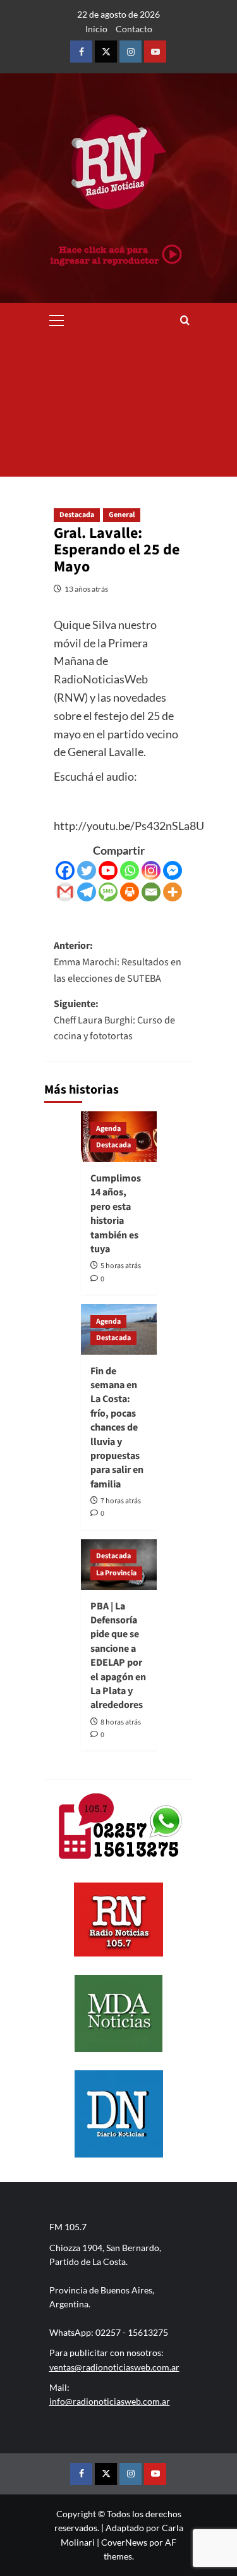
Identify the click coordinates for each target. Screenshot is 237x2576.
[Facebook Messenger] (173, 870)
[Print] (130, 892)
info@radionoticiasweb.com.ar (110, 2401)
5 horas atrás (121, 1266)
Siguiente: (114, 1020)
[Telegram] (87, 892)
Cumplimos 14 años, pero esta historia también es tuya (116, 1214)
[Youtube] (108, 870)
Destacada (77, 515)
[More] (173, 892)
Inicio (96, 29)
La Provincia (116, 1573)
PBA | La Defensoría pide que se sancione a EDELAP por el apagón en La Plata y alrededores (118, 1656)
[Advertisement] (118, 407)
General (122, 515)
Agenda (108, 1129)
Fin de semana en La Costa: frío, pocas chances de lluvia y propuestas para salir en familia (117, 1428)
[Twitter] (87, 870)
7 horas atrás (121, 1501)
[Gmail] (65, 892)
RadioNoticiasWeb (101, 679)
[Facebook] (65, 870)
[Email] (151, 892)
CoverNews (124, 2542)
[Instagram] (151, 870)
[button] (57, 319)
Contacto (134, 29)
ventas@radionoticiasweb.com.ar (114, 2367)
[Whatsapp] (130, 870)
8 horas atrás (121, 1722)
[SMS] (108, 892)
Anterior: (118, 962)
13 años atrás (86, 589)
